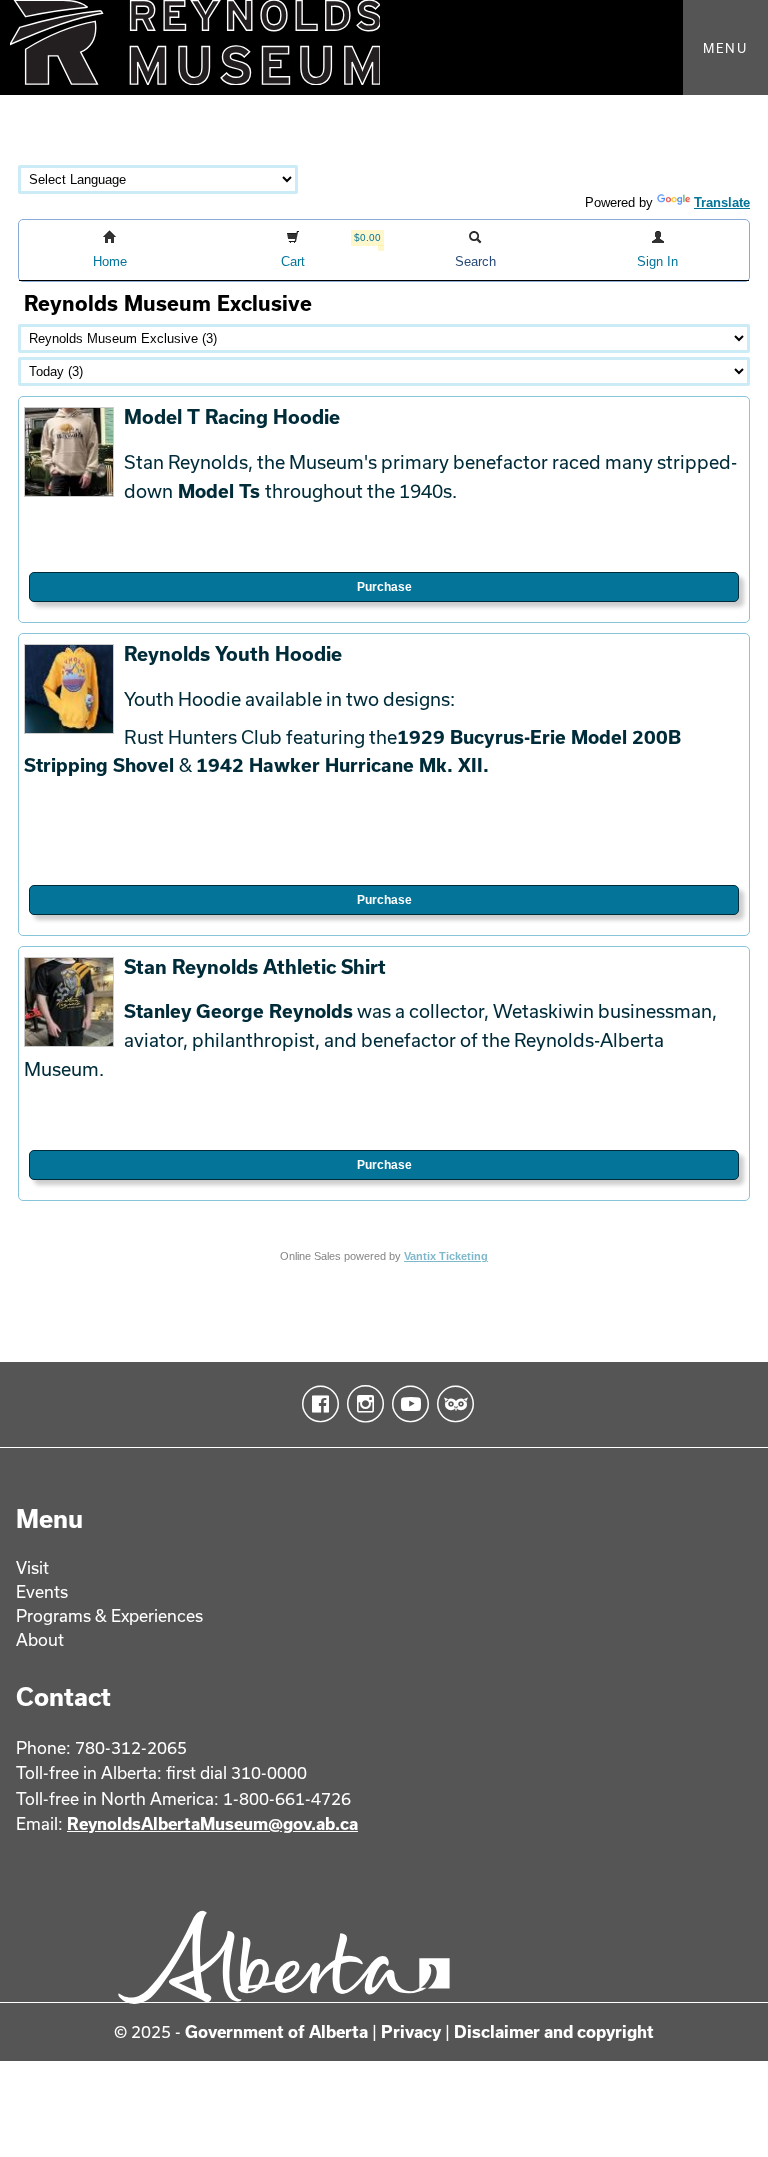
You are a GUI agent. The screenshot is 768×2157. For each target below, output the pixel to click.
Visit (32, 1567)
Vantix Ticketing (446, 1256)
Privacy (411, 2031)
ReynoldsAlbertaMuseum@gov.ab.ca (212, 1823)
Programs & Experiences (109, 1615)
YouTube (406, 1404)
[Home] (384, 47)
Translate (722, 202)
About (40, 1639)
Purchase (384, 587)
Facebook (316, 1404)
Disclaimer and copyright (554, 2031)
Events (42, 1591)
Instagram (361, 1404)
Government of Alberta (276, 2031)
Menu (725, 48)
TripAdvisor (451, 1404)
